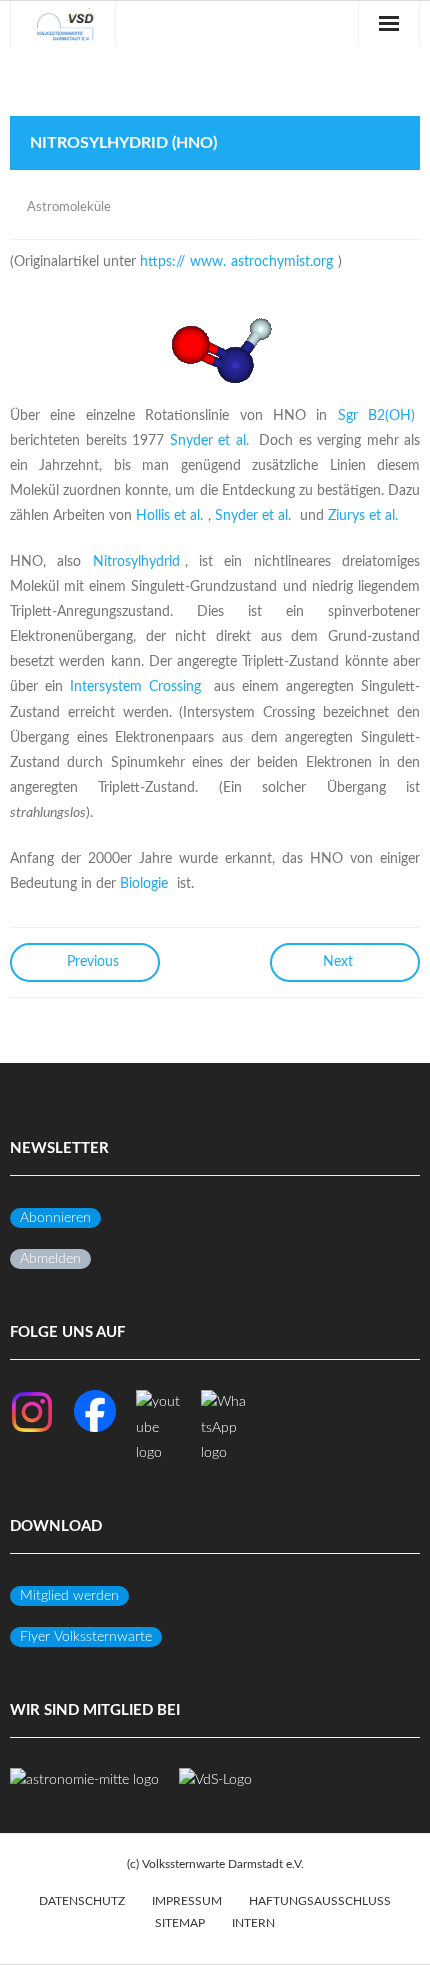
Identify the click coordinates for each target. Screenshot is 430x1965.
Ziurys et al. (363, 516)
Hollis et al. (169, 516)
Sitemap (180, 1923)
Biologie (144, 884)
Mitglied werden (69, 1596)
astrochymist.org (282, 262)
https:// (162, 262)
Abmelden (50, 1259)
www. (208, 262)
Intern (253, 1923)
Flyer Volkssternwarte (86, 1637)
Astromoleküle (69, 207)
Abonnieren (55, 1218)
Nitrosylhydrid (136, 562)
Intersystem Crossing (135, 687)
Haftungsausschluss (320, 1901)
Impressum (187, 1901)
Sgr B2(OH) (376, 416)
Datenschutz (82, 1901)
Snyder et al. (209, 441)
